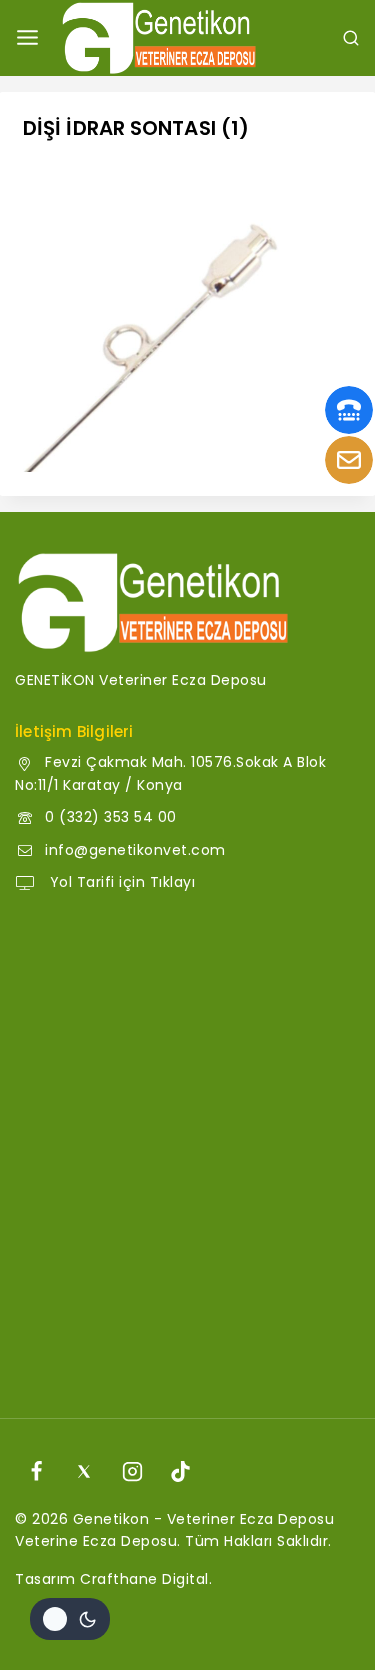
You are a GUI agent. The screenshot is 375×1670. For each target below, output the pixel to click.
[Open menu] (27, 37)
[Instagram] (133, 1472)
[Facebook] (36, 1472)
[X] (84, 1472)
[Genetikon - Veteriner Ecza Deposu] (159, 38)
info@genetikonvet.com (135, 850)
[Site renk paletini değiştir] (70, 1619)
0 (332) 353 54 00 (111, 817)
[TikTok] (181, 1472)
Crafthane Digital (144, 1579)
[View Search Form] (351, 38)
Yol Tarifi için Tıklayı (120, 882)
